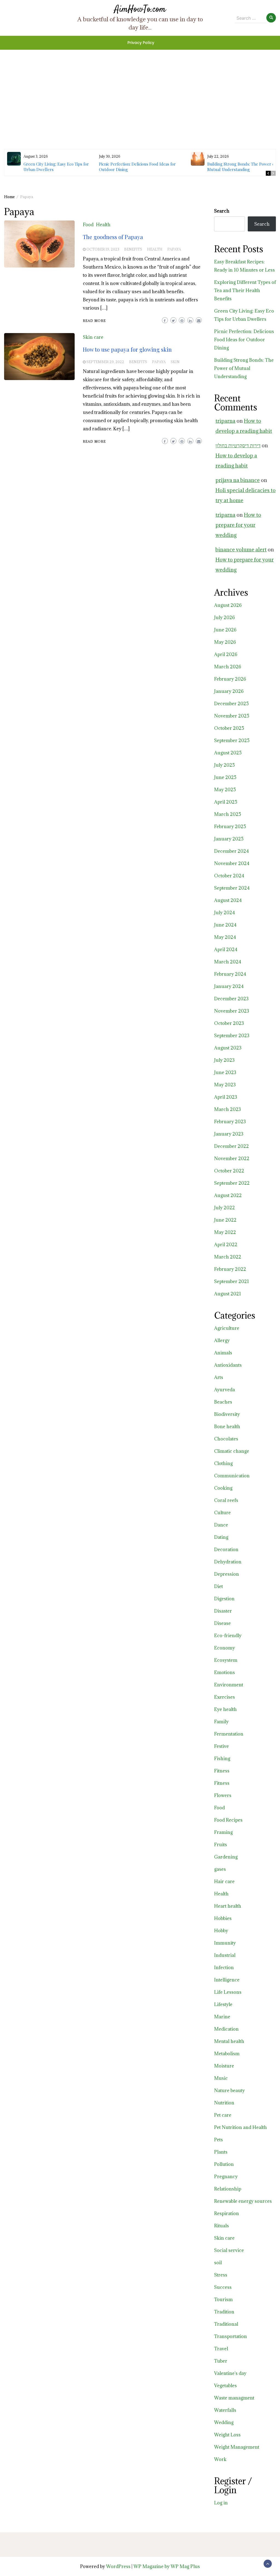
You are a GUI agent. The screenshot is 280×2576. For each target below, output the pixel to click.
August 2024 (228, 900)
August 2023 (228, 1048)
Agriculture (227, 1328)
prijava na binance (238, 480)
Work (220, 2459)
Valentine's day (230, 2373)
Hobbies (223, 1918)
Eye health (225, 1709)
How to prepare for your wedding (238, 525)
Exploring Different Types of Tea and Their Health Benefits (245, 290)
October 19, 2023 (103, 249)
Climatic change (232, 1451)
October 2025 (229, 728)
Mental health (229, 2041)
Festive (221, 1746)
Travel (221, 2349)
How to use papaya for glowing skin (127, 349)
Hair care (224, 1881)
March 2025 (228, 814)
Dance (221, 1525)
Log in (221, 2503)
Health (103, 225)
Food (88, 225)
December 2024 (231, 851)
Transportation (231, 2336)
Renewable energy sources (243, 2201)
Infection (224, 1968)
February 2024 (230, 974)
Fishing (222, 1758)
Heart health (228, 1906)
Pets (218, 2140)
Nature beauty (229, 2090)
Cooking (223, 1488)
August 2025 (228, 753)
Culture (222, 1513)
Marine (222, 2017)
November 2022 (232, 1158)
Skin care (93, 337)
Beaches (223, 1402)
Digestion (224, 1599)
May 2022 (225, 1232)
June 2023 (225, 1072)
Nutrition (224, 2103)
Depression (227, 1574)
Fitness (222, 1771)
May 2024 (225, 937)
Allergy (222, 1340)
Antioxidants (228, 1365)
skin (175, 362)
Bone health (227, 1427)
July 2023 (224, 1060)
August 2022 (228, 1195)
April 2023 (226, 1097)
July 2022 (224, 1208)
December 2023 (231, 999)
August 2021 (227, 1294)
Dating (221, 1537)
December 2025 (231, 704)
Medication (226, 2029)
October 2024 (229, 876)
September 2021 (231, 1281)
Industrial (225, 1955)
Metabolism (227, 2054)
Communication (232, 1476)
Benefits (133, 249)
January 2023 (229, 1134)
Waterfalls (225, 2410)
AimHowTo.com (140, 9)
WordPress (118, 2566)
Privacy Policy (141, 43)
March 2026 (228, 667)
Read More (94, 321)
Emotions (224, 1672)
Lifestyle (223, 2004)
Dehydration (228, 1562)
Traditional (226, 2324)
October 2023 (229, 1023)
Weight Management (237, 2447)
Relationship (228, 2189)
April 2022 (226, 1245)
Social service (229, 2250)
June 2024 (225, 925)
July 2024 (224, 913)
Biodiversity (227, 1414)
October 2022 (229, 1171)
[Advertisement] (140, 88)
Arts (219, 1377)
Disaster (223, 1611)
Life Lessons (228, 1992)
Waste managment (234, 2398)
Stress (221, 2275)
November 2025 (232, 716)
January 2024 (229, 986)
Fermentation (229, 1734)
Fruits (221, 1845)
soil (218, 2263)
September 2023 (232, 1036)
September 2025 (232, 740)
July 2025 (224, 765)
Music (221, 2078)
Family (221, 1722)
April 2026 (226, 654)
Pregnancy (226, 2177)
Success (223, 2287)
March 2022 (228, 1257)
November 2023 (232, 1011)
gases (220, 1869)
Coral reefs (226, 1500)
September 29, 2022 (105, 362)
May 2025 (225, 790)
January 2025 (229, 839)
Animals (223, 1353)
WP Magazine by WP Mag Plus (167, 2566)
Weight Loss (227, 2435)
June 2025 (225, 777)
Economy (224, 1648)
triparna (225, 421)
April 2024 (226, 949)
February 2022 (230, 1269)
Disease (222, 1623)
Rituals (221, 2226)
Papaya (174, 249)
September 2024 (232, 888)
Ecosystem (226, 1660)
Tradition (224, 2312)
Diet (218, 1586)
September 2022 (232, 1183)
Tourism (223, 2299)
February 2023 (230, 1122)
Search (222, 211)
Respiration (227, 2213)
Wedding (224, 2422)
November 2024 (232, 863)
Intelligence (227, 1980)
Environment (229, 1685)
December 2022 (231, 1146)
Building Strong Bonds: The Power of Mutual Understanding (242, 167)
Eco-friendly (228, 1636)
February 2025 (230, 827)
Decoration (226, 1549)
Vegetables (225, 2386)
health (155, 249)
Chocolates (226, 1439)
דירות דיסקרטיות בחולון (238, 445)
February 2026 (230, 679)
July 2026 (224, 617)
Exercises (224, 1697)
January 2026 (229, 691)
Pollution (224, 2164)
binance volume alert (241, 549)
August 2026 (228, 605)
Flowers (223, 1795)
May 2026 (225, 642)
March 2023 (227, 1109)
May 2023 (225, 1085)
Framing (223, 1832)
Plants (221, 2152)
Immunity (225, 1943)
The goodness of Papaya (113, 237)
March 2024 (228, 962)
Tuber (221, 2361)
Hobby (221, 1931)
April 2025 (226, 802)
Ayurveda (224, 1390)
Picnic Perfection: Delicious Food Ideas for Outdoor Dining (244, 340)
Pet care (223, 2115)
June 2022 (225, 1220)
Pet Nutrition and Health (240, 2127)
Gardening (226, 1857)
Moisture (224, 2066)
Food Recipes (228, 1820)
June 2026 (225, 630)
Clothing (223, 1463)
